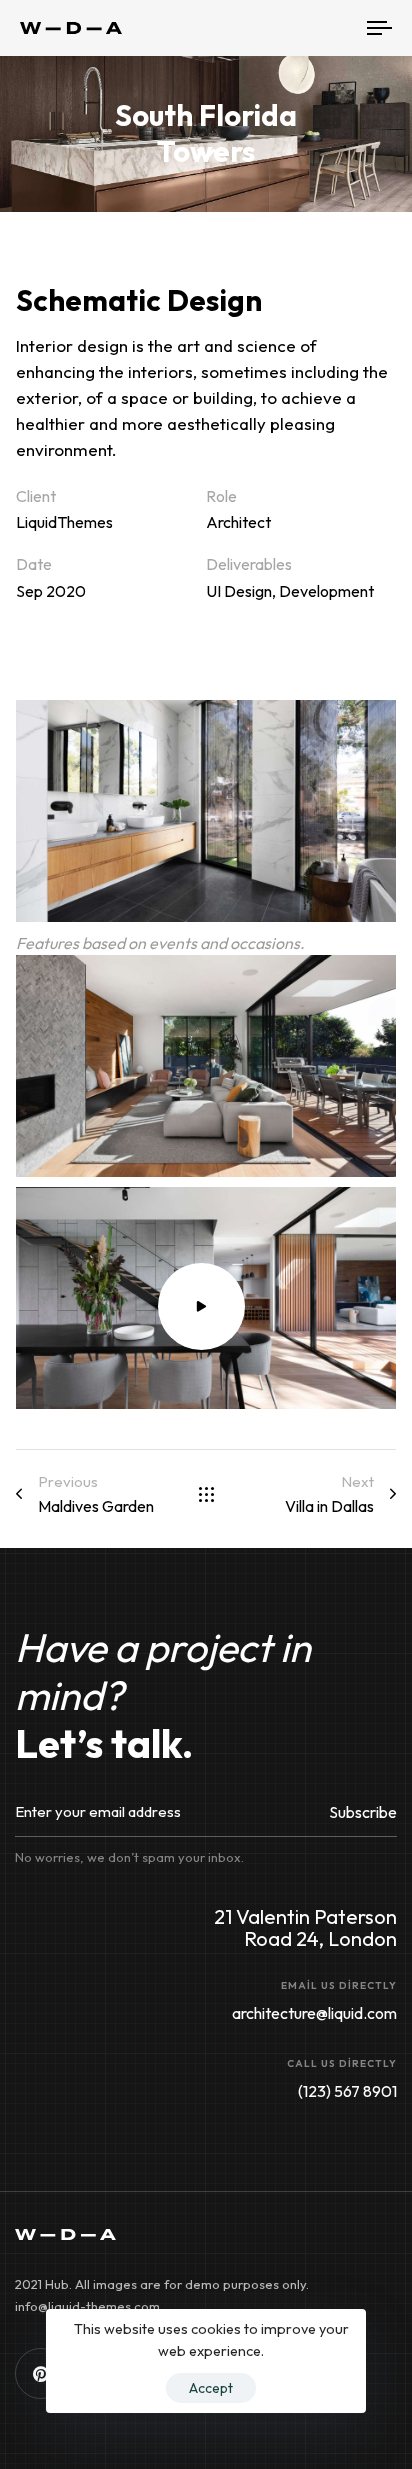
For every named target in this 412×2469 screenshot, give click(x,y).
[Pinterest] (40, 2373)
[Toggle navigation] (330, 28)
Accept (211, 2388)
